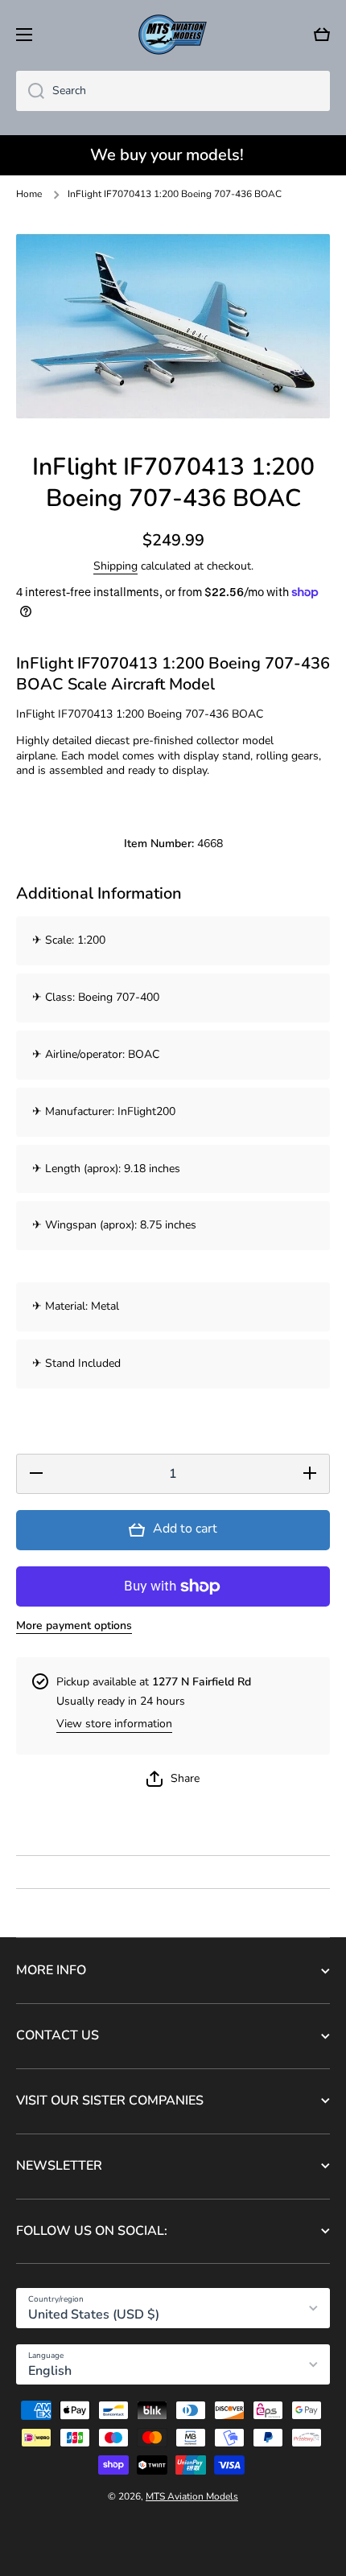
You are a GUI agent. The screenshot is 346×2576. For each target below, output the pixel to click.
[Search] (30, 91)
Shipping (115, 566)
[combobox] (173, 91)
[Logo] (173, 35)
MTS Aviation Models (192, 2496)
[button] (322, 35)
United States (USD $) (94, 2315)
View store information (114, 1724)
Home (29, 194)
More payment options (74, 1626)
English (50, 2371)
